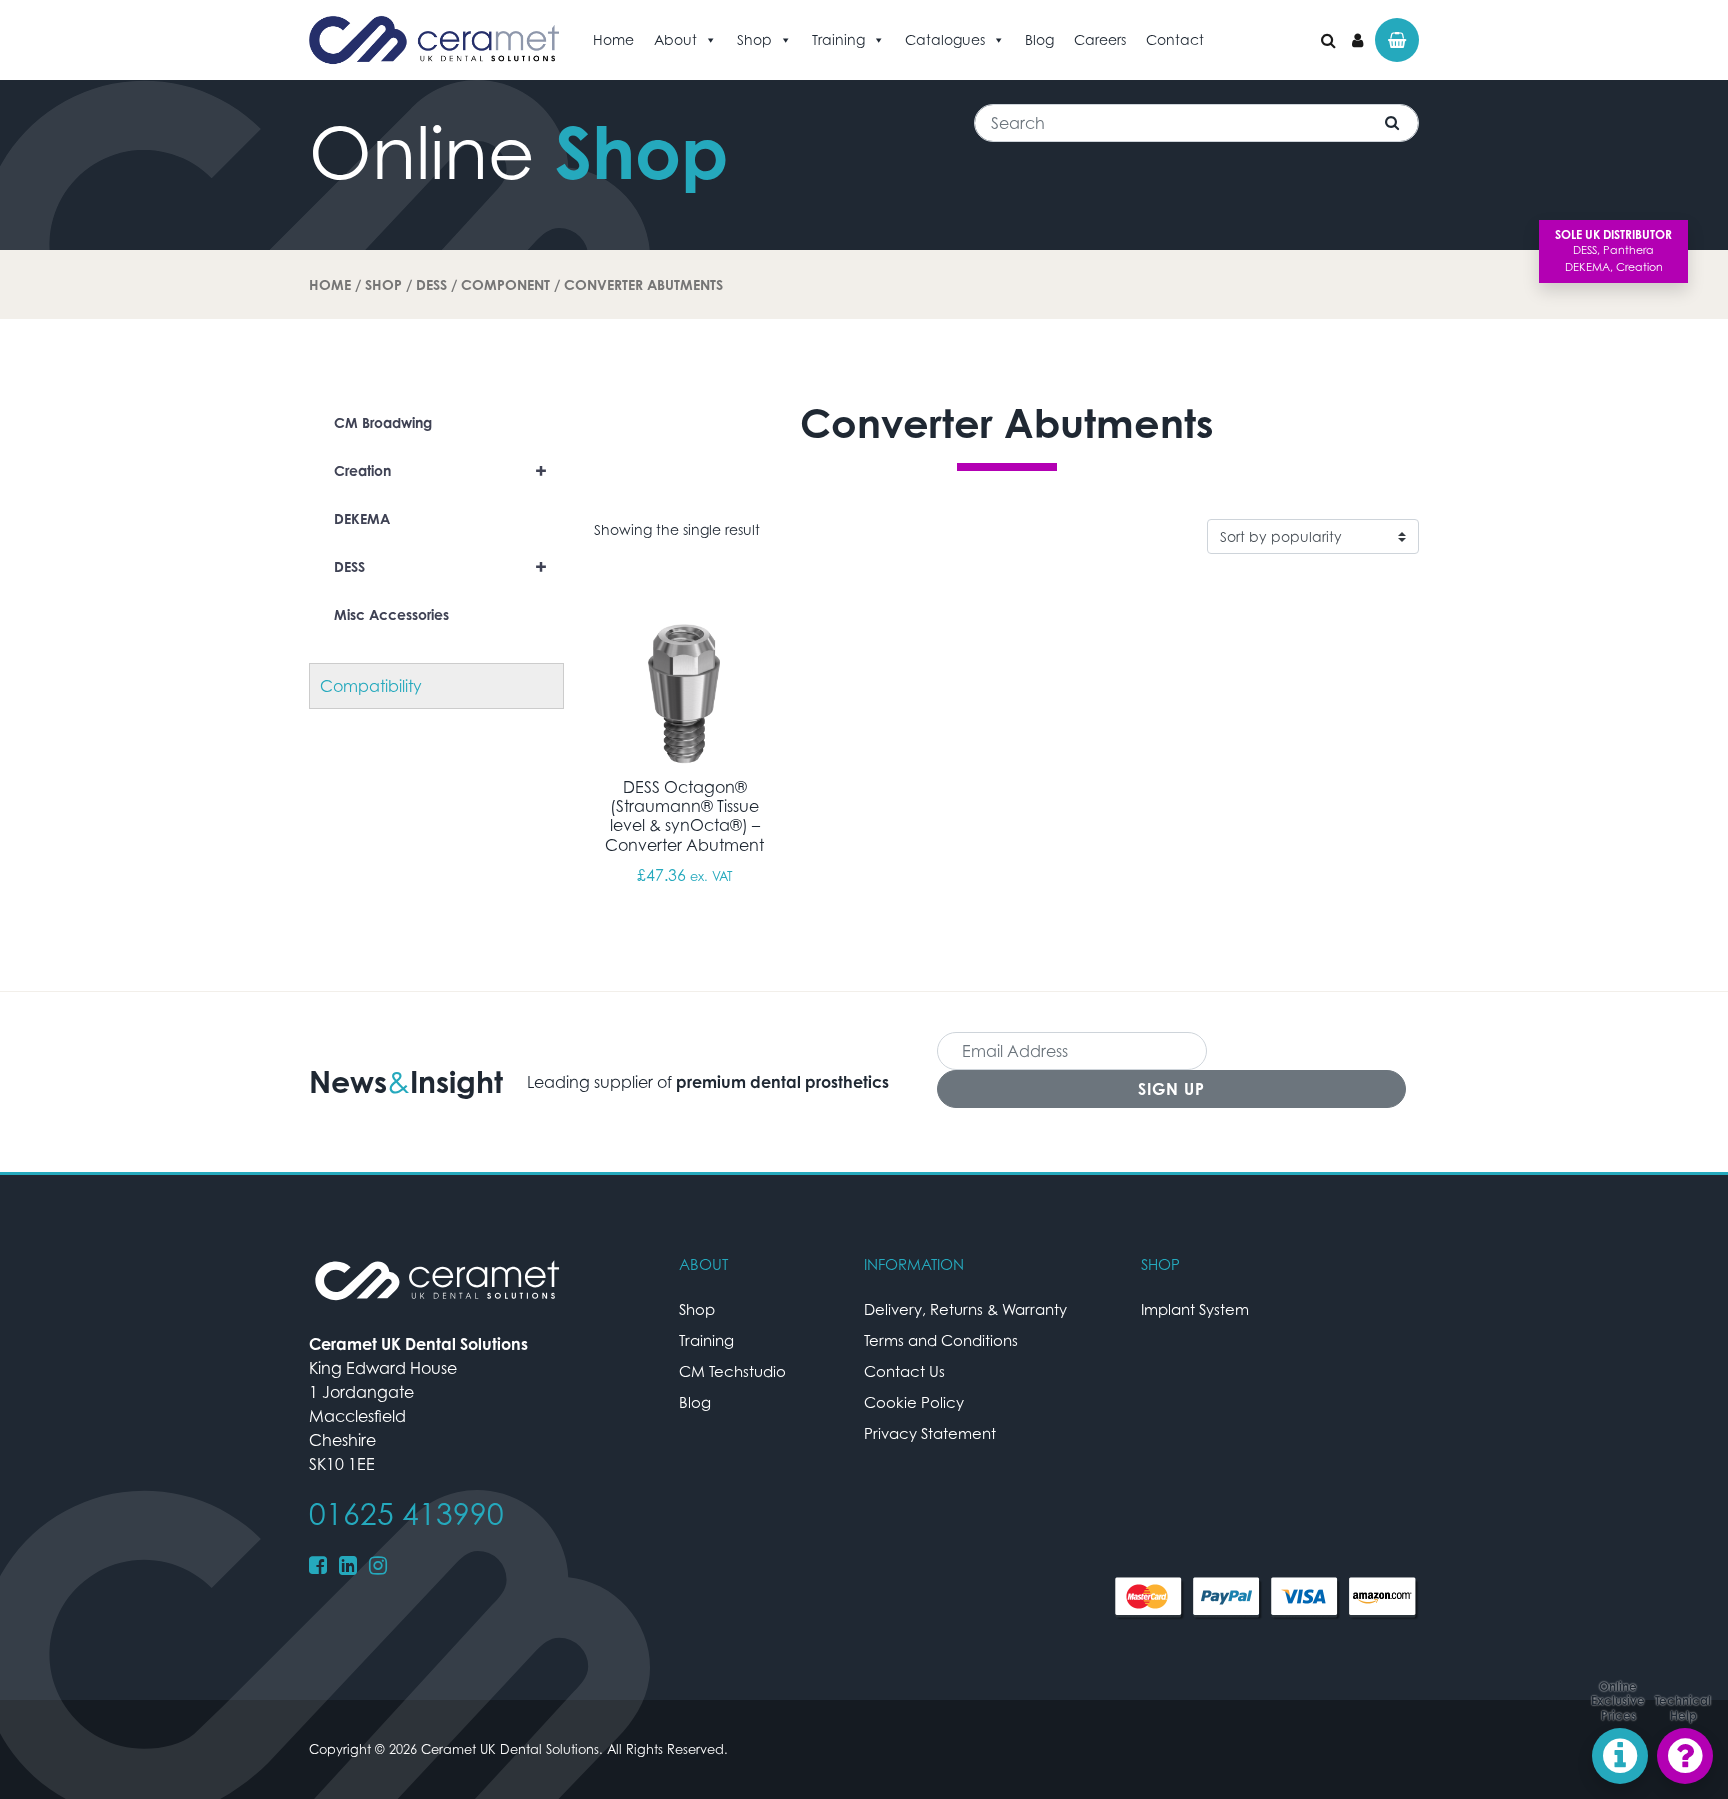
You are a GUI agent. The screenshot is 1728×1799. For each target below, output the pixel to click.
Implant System (1195, 1309)
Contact (1175, 39)
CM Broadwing (383, 422)
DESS (431, 284)
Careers (1100, 39)
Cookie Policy (914, 1402)
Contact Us (904, 1371)
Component (505, 284)
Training (838, 39)
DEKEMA (362, 518)
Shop (754, 39)
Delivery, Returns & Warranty (965, 1309)
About (675, 39)
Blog (1039, 39)
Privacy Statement (930, 1433)
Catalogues (945, 39)
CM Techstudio (732, 1371)
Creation (440, 470)
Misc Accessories (391, 614)
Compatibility (371, 686)
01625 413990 (406, 1514)
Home (613, 39)
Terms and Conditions (941, 1340)
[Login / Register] (1357, 40)
